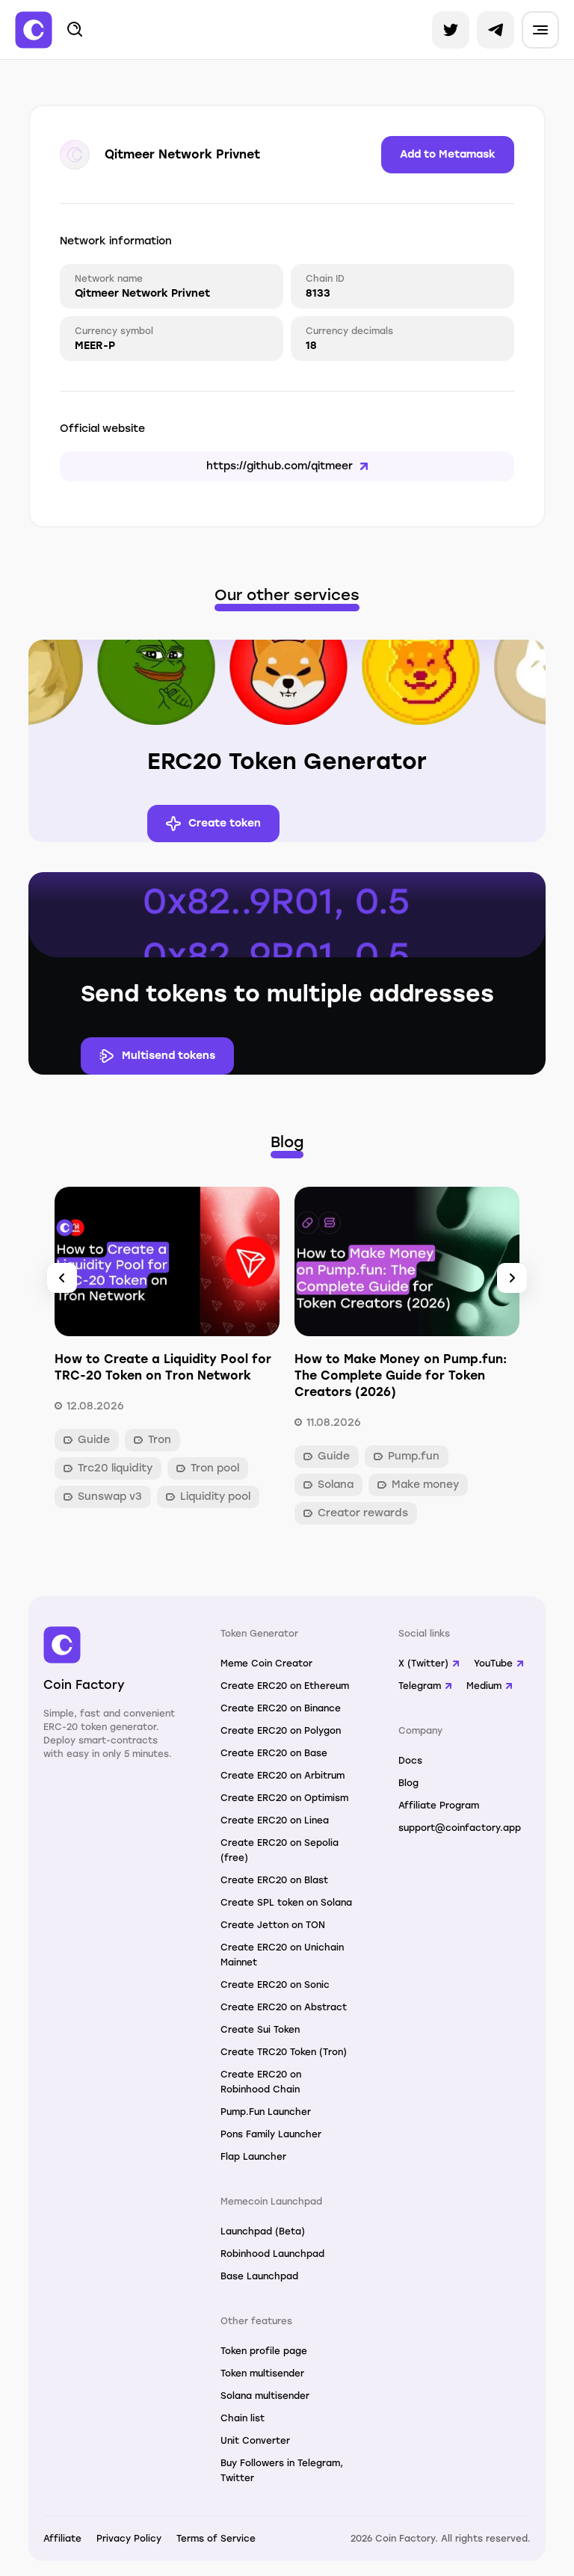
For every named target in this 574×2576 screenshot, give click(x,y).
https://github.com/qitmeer (280, 466)
